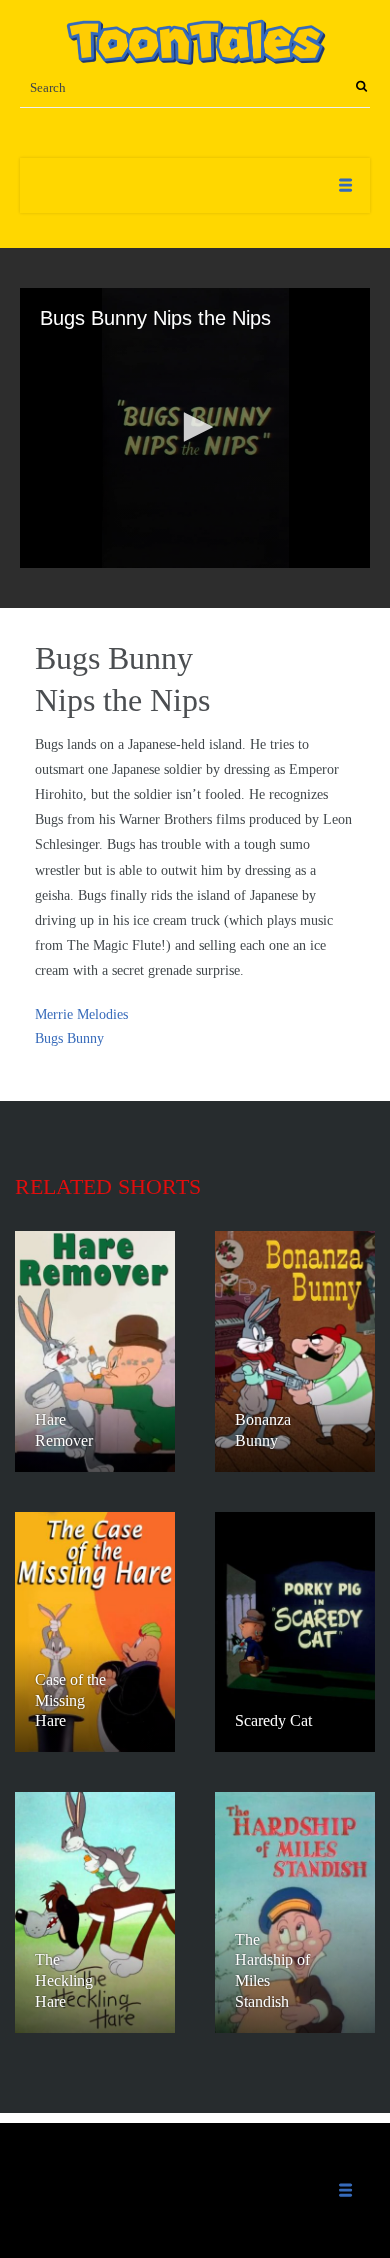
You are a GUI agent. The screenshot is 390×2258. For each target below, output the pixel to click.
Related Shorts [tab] (108, 1186)
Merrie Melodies (81, 1014)
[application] (195, 428)
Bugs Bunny (69, 1038)
